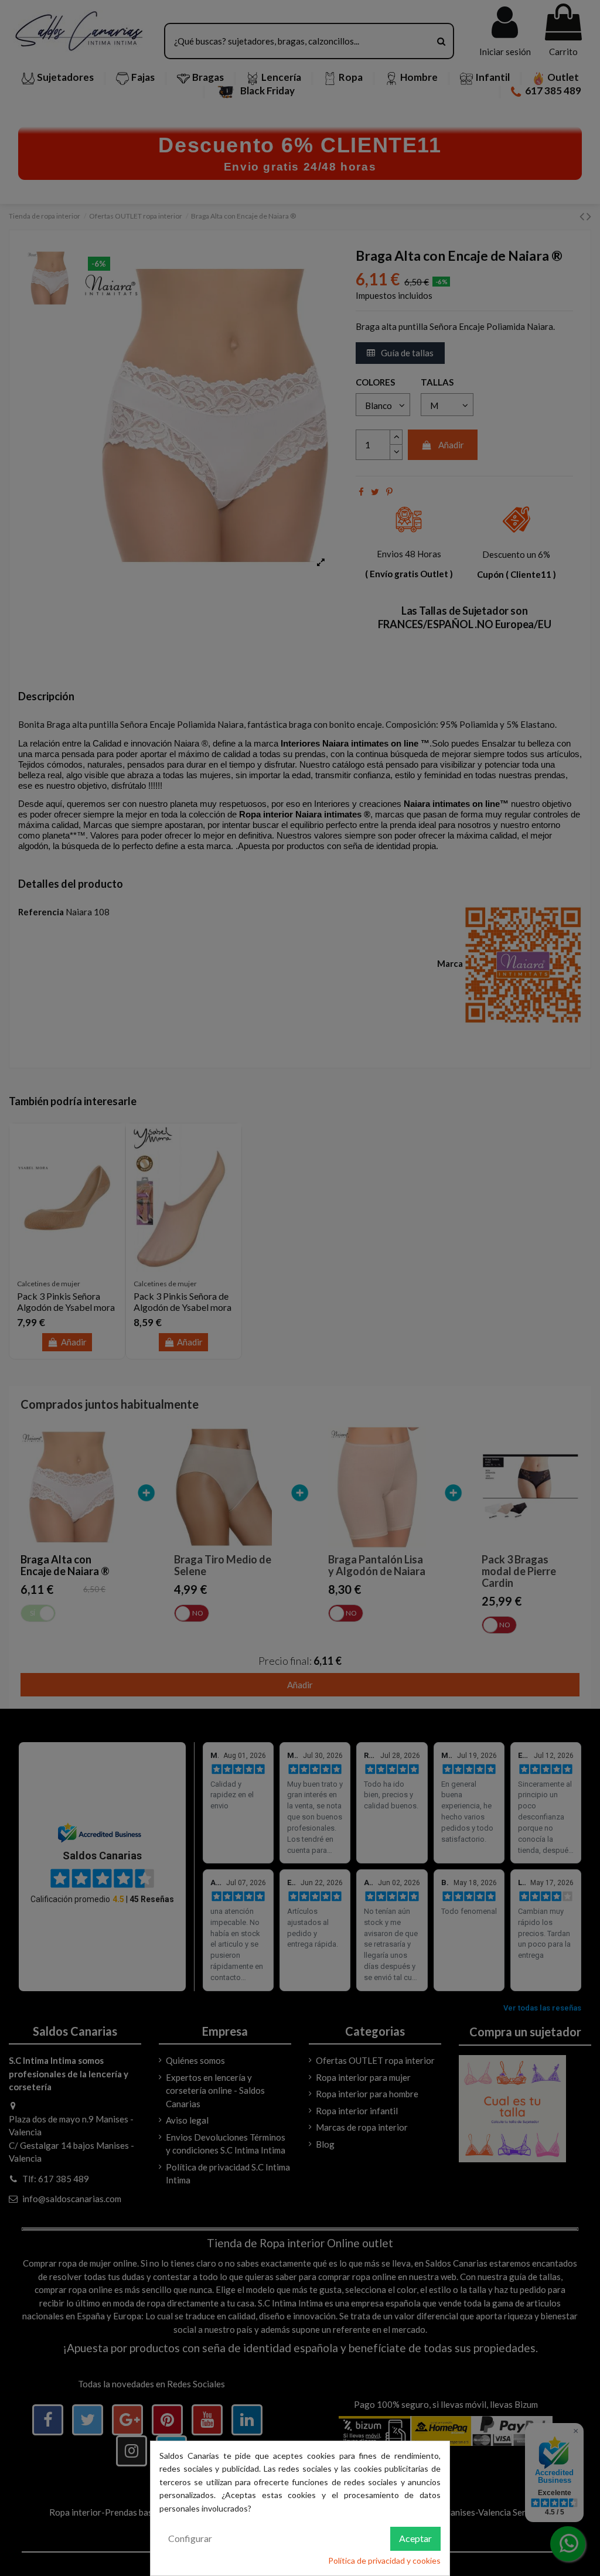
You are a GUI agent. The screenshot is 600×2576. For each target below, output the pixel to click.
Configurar (190, 2538)
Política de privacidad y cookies (384, 2560)
